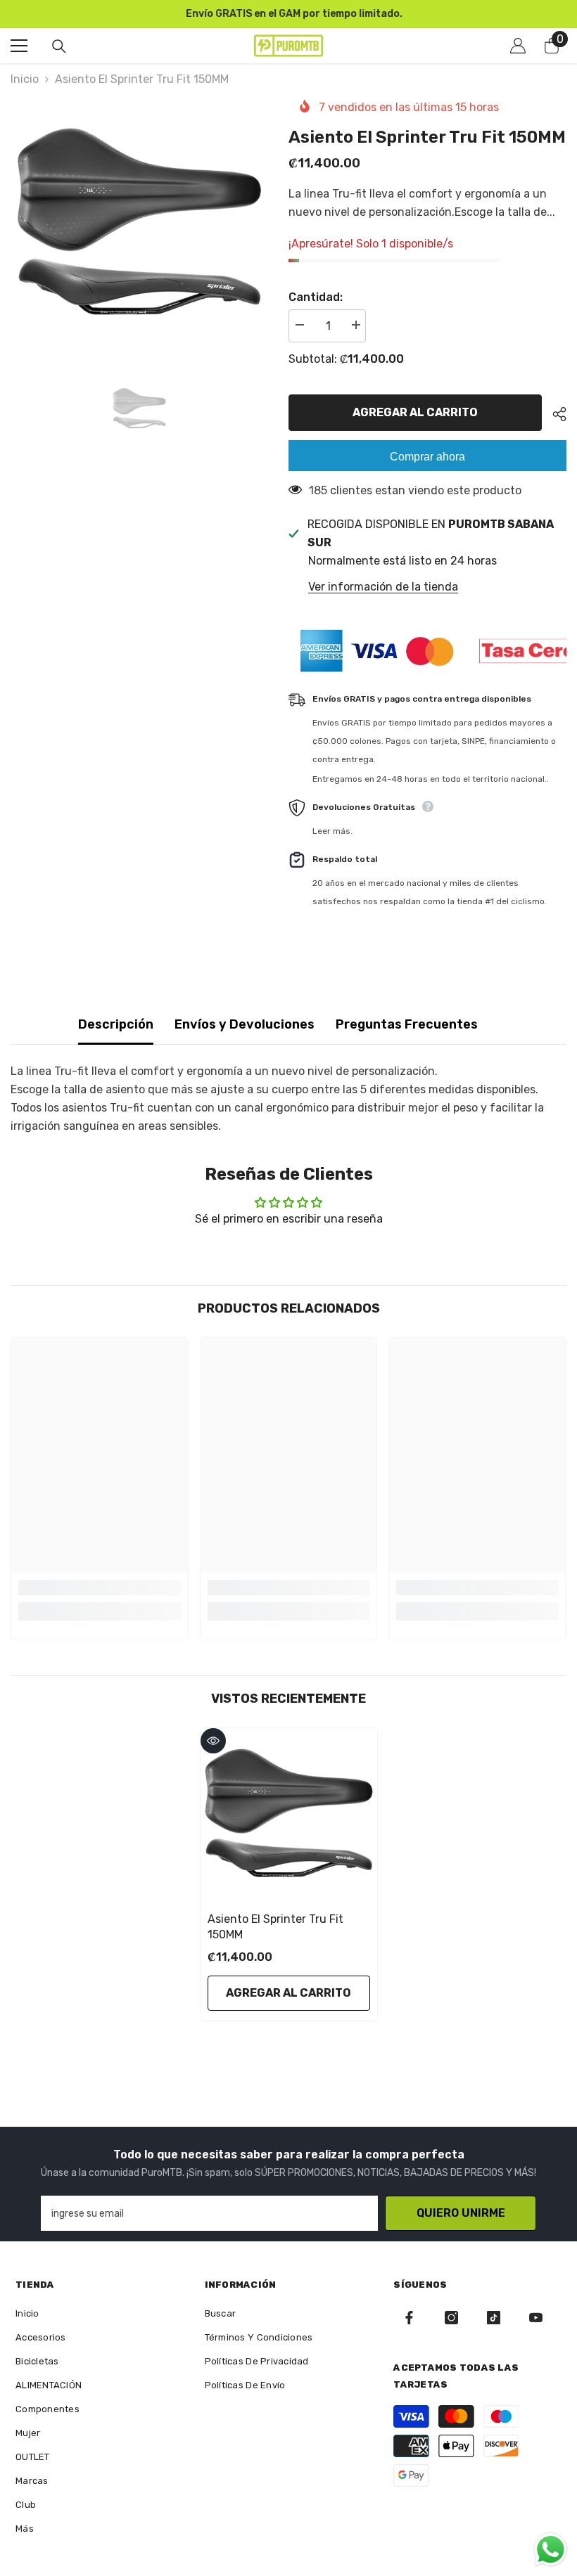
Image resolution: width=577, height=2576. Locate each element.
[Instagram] (451, 2318)
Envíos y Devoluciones (245, 1024)
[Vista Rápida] (213, 1741)
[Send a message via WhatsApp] (551, 2550)
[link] (100, 1588)
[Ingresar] (518, 46)
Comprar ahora (427, 457)
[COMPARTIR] (554, 414)
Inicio (25, 79)
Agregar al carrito (417, 412)
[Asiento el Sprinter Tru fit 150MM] (289, 1816)
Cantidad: (316, 297)
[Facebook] (409, 2318)
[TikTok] (494, 2318)
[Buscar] (59, 46)
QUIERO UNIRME (461, 2213)
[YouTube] (536, 2318)
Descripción (116, 1024)
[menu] (19, 46)
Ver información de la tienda (383, 587)
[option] (288, 14)
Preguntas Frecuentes (407, 1024)
